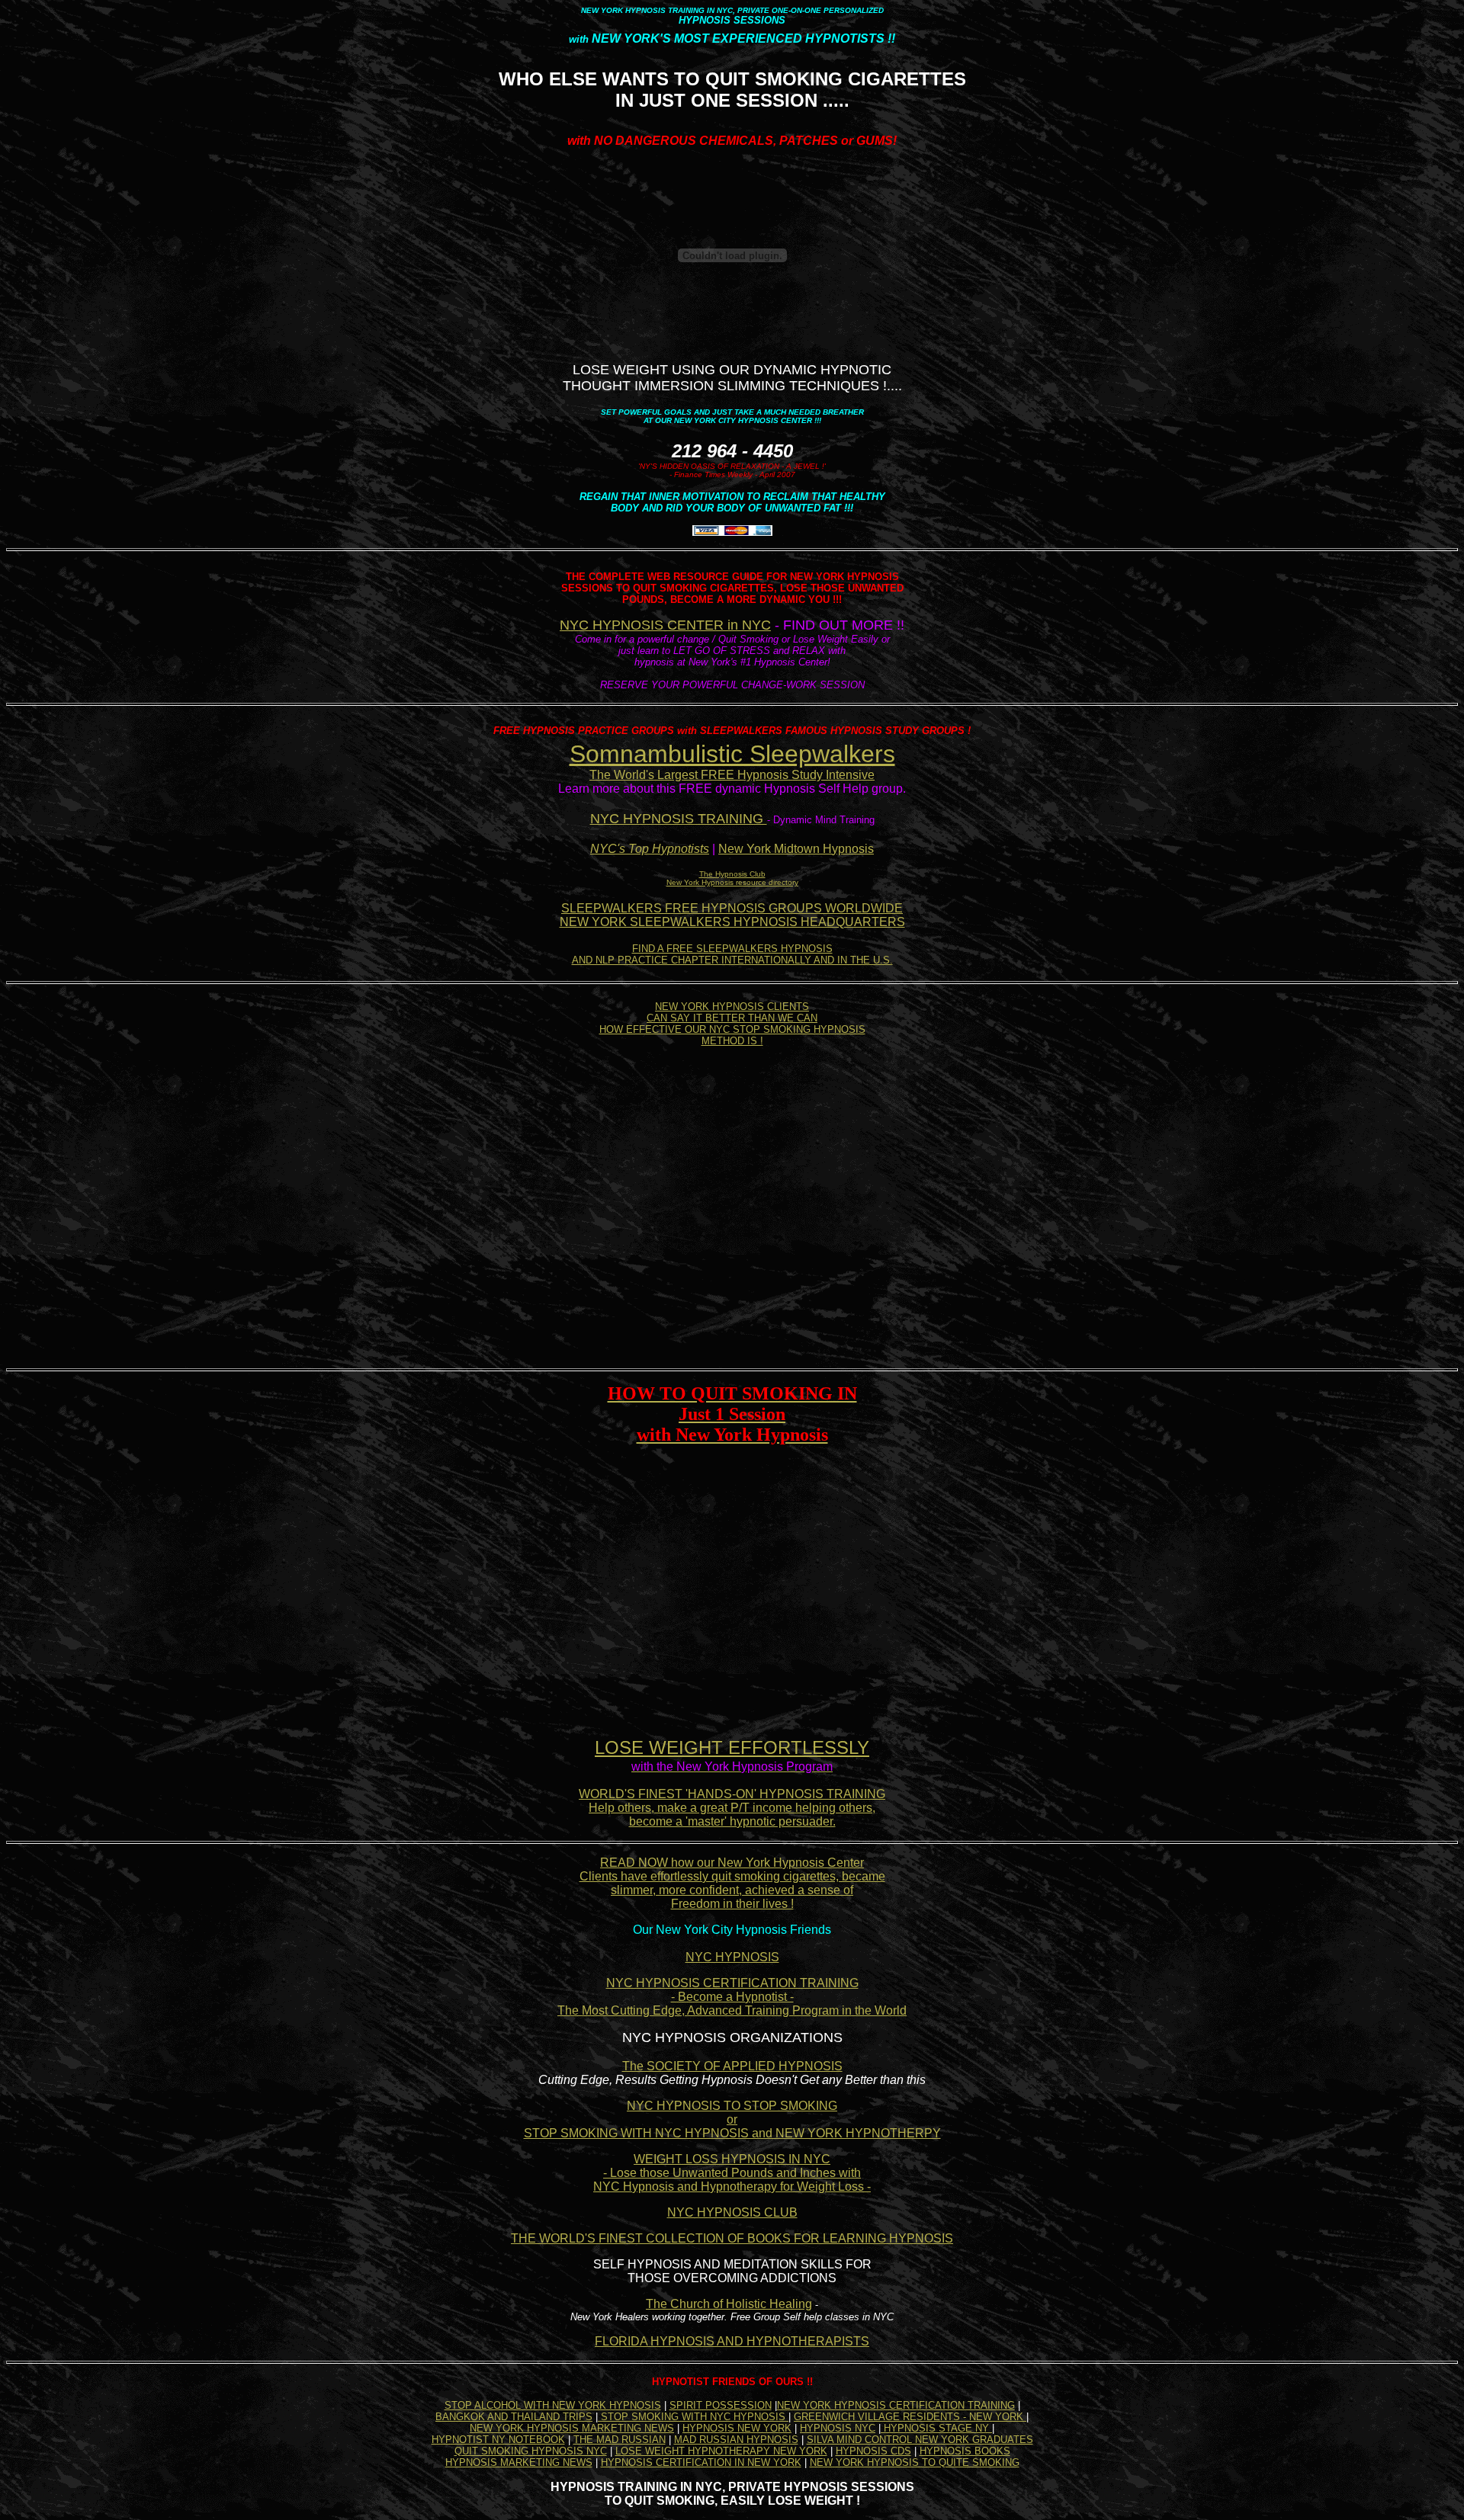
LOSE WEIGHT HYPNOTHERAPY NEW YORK (721, 2451)
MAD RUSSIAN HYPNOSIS (736, 2440)
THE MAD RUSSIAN (620, 2440)
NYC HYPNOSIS (732, 1957)
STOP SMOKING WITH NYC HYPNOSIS (693, 2417)
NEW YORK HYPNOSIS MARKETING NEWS (572, 2428)
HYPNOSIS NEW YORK (737, 2428)
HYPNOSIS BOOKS (965, 2451)
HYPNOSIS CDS (873, 2451)
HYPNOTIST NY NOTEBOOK (498, 2440)
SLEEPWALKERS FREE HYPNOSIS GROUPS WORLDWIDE (732, 908)
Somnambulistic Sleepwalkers (732, 754)
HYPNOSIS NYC (838, 2428)
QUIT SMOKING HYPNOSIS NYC (531, 2451)
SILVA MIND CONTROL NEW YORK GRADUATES (920, 2440)
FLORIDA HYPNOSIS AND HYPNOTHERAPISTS (732, 2341)
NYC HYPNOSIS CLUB (732, 2212)
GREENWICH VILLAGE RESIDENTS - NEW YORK (910, 2417)
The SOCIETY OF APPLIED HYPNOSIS (732, 2066)
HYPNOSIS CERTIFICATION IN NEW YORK (701, 2462)
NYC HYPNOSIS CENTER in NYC (665, 625)
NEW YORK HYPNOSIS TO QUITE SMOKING (915, 2462)
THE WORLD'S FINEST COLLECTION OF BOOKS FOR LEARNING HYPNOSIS (732, 2238)
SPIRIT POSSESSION (721, 2405)
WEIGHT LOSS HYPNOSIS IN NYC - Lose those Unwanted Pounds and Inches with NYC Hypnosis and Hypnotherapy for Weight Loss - (732, 2173)
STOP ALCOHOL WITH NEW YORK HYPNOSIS (553, 2405)
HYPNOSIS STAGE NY (936, 2428)
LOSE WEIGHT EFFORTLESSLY (732, 1747)
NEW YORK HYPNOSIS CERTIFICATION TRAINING (896, 2405)
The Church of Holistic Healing (729, 2304)
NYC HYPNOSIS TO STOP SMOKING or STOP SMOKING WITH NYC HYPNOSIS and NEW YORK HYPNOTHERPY (732, 2119)
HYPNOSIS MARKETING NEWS (519, 2462)
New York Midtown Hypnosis (796, 849)
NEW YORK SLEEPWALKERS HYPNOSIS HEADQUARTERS (732, 922)
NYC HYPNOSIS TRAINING (679, 819)
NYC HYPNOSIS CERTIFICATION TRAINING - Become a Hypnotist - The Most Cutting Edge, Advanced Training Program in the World (732, 1997)
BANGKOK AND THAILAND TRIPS (514, 2417)
